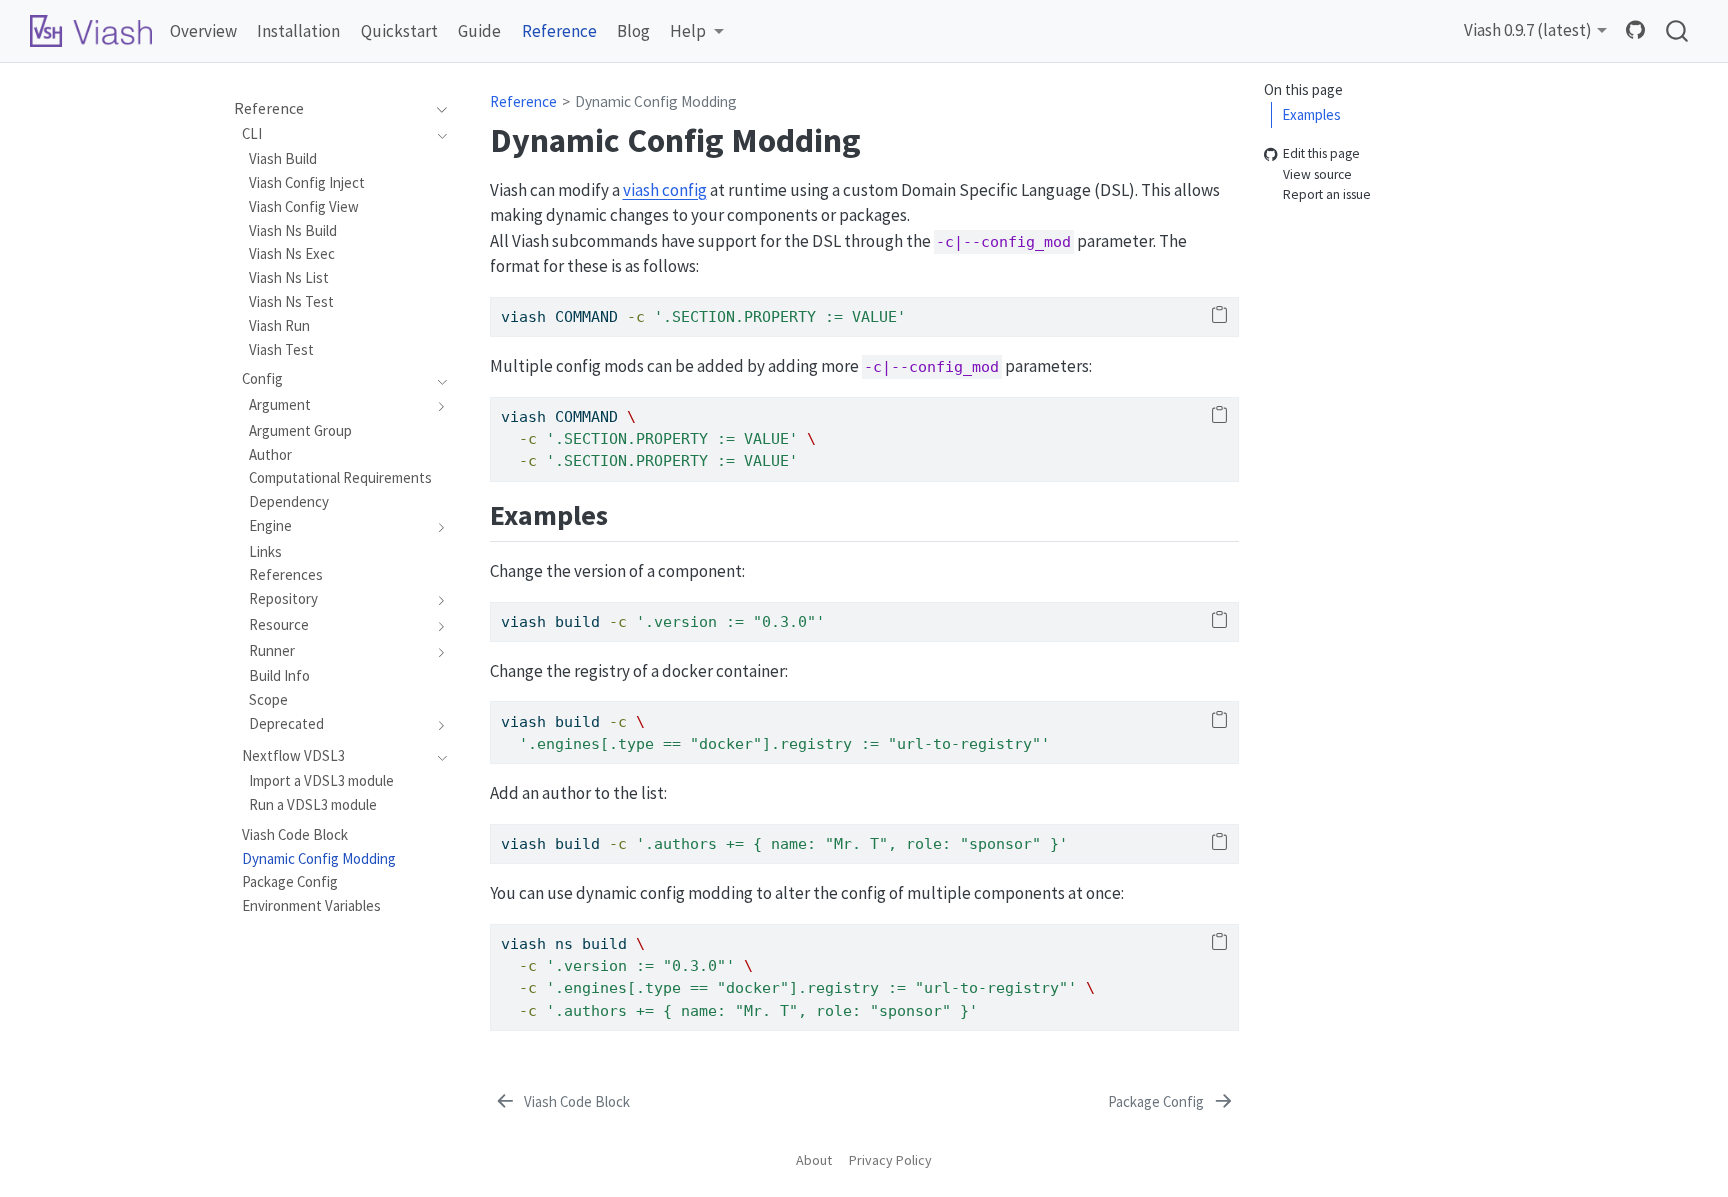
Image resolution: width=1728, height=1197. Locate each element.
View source (1317, 174)
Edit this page (1321, 154)
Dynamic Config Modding (656, 101)
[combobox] (1678, 31)
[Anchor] (627, 513)
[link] (697, 31)
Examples (1311, 114)
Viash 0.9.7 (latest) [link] (1528, 30)
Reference (523, 101)
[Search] (1677, 31)
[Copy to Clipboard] (1219, 316)
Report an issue (1327, 195)
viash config (665, 190)
